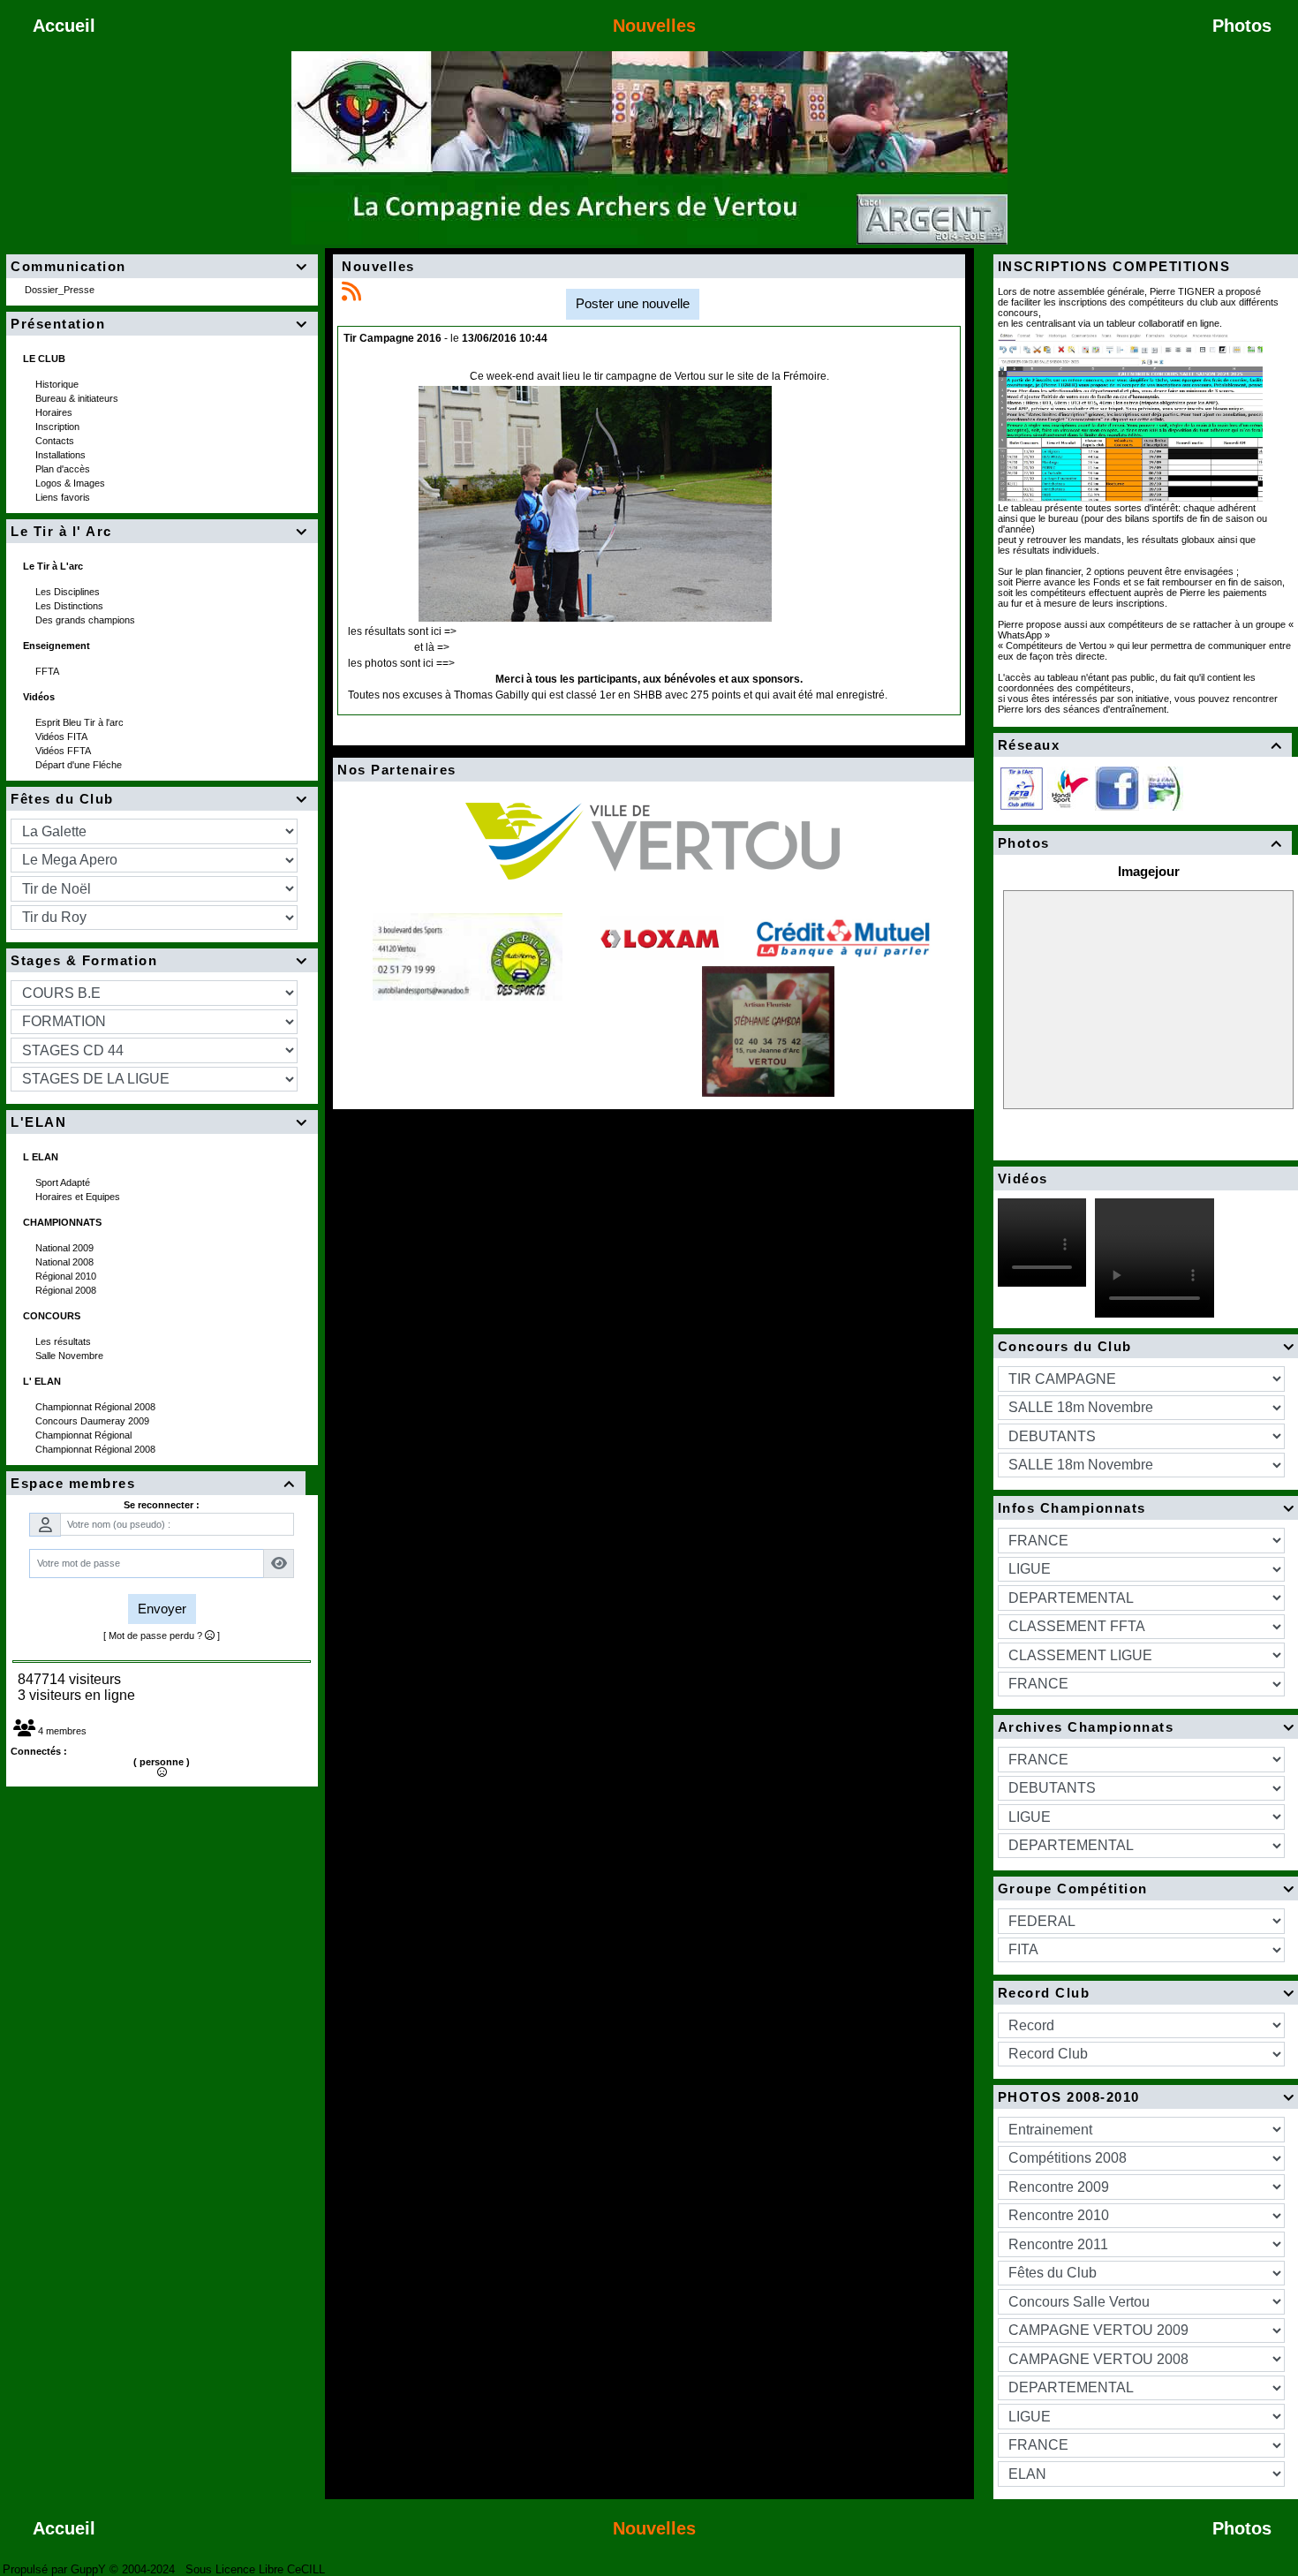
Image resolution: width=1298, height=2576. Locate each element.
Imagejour (1149, 871)
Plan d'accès (64, 469)
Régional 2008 (67, 1290)
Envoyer (162, 1609)
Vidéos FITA (63, 737)
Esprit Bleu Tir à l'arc (81, 722)
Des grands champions (87, 620)
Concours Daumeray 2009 (94, 1421)
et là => (432, 647)
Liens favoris (64, 497)
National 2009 (66, 1248)
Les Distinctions (71, 606)
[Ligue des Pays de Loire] (1163, 787)
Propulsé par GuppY (56, 2569)
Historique (58, 384)
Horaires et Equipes (79, 1197)
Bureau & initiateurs (78, 398)
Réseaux (1140, 745)
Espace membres (153, 1483)
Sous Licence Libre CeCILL (257, 2569)
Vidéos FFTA (64, 751)
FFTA (49, 671)
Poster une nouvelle (633, 303)
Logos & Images (72, 483)
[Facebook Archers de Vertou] (1117, 787)
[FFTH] (1069, 787)
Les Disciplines (69, 592)
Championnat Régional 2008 (97, 1407)
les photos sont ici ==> (401, 663)
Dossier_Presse (61, 290)
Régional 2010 (67, 1276)
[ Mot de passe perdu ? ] (162, 1635)
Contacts (56, 441)
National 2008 (66, 1262)
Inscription (59, 427)
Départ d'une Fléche (80, 765)
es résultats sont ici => (404, 631)
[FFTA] (1022, 787)
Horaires (55, 412)
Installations (62, 455)
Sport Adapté (64, 1182)
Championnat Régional (85, 1435)
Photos (1140, 843)
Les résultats (64, 1341)
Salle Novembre (71, 1356)
